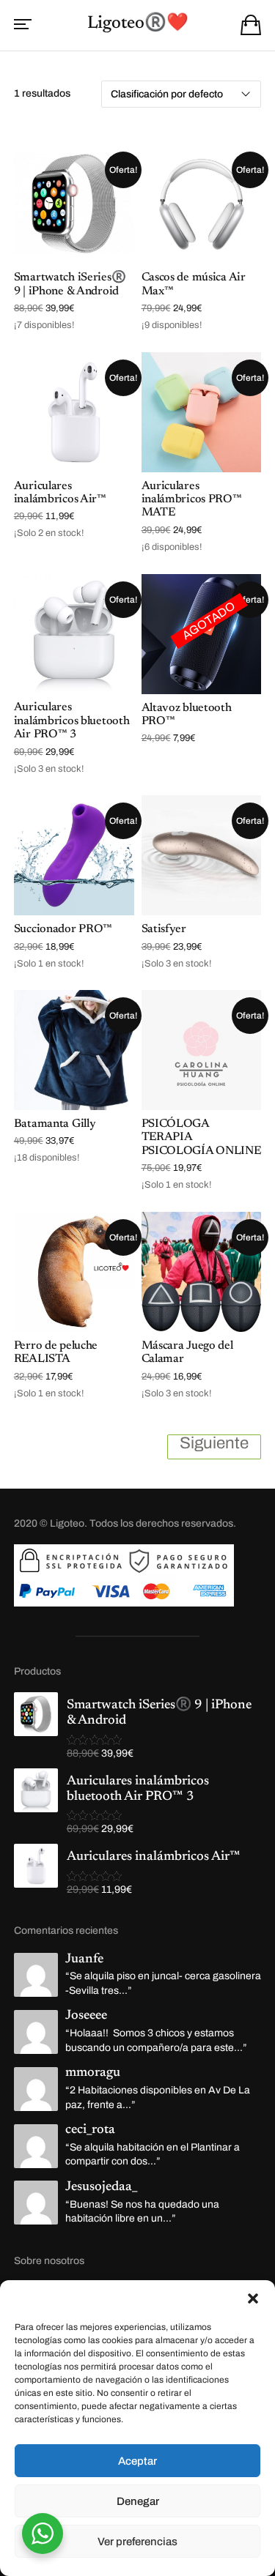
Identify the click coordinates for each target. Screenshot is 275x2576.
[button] (253, 2298)
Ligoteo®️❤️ (138, 23)
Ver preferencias (137, 2542)
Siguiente (214, 1443)
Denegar (138, 2501)
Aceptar (137, 2461)
